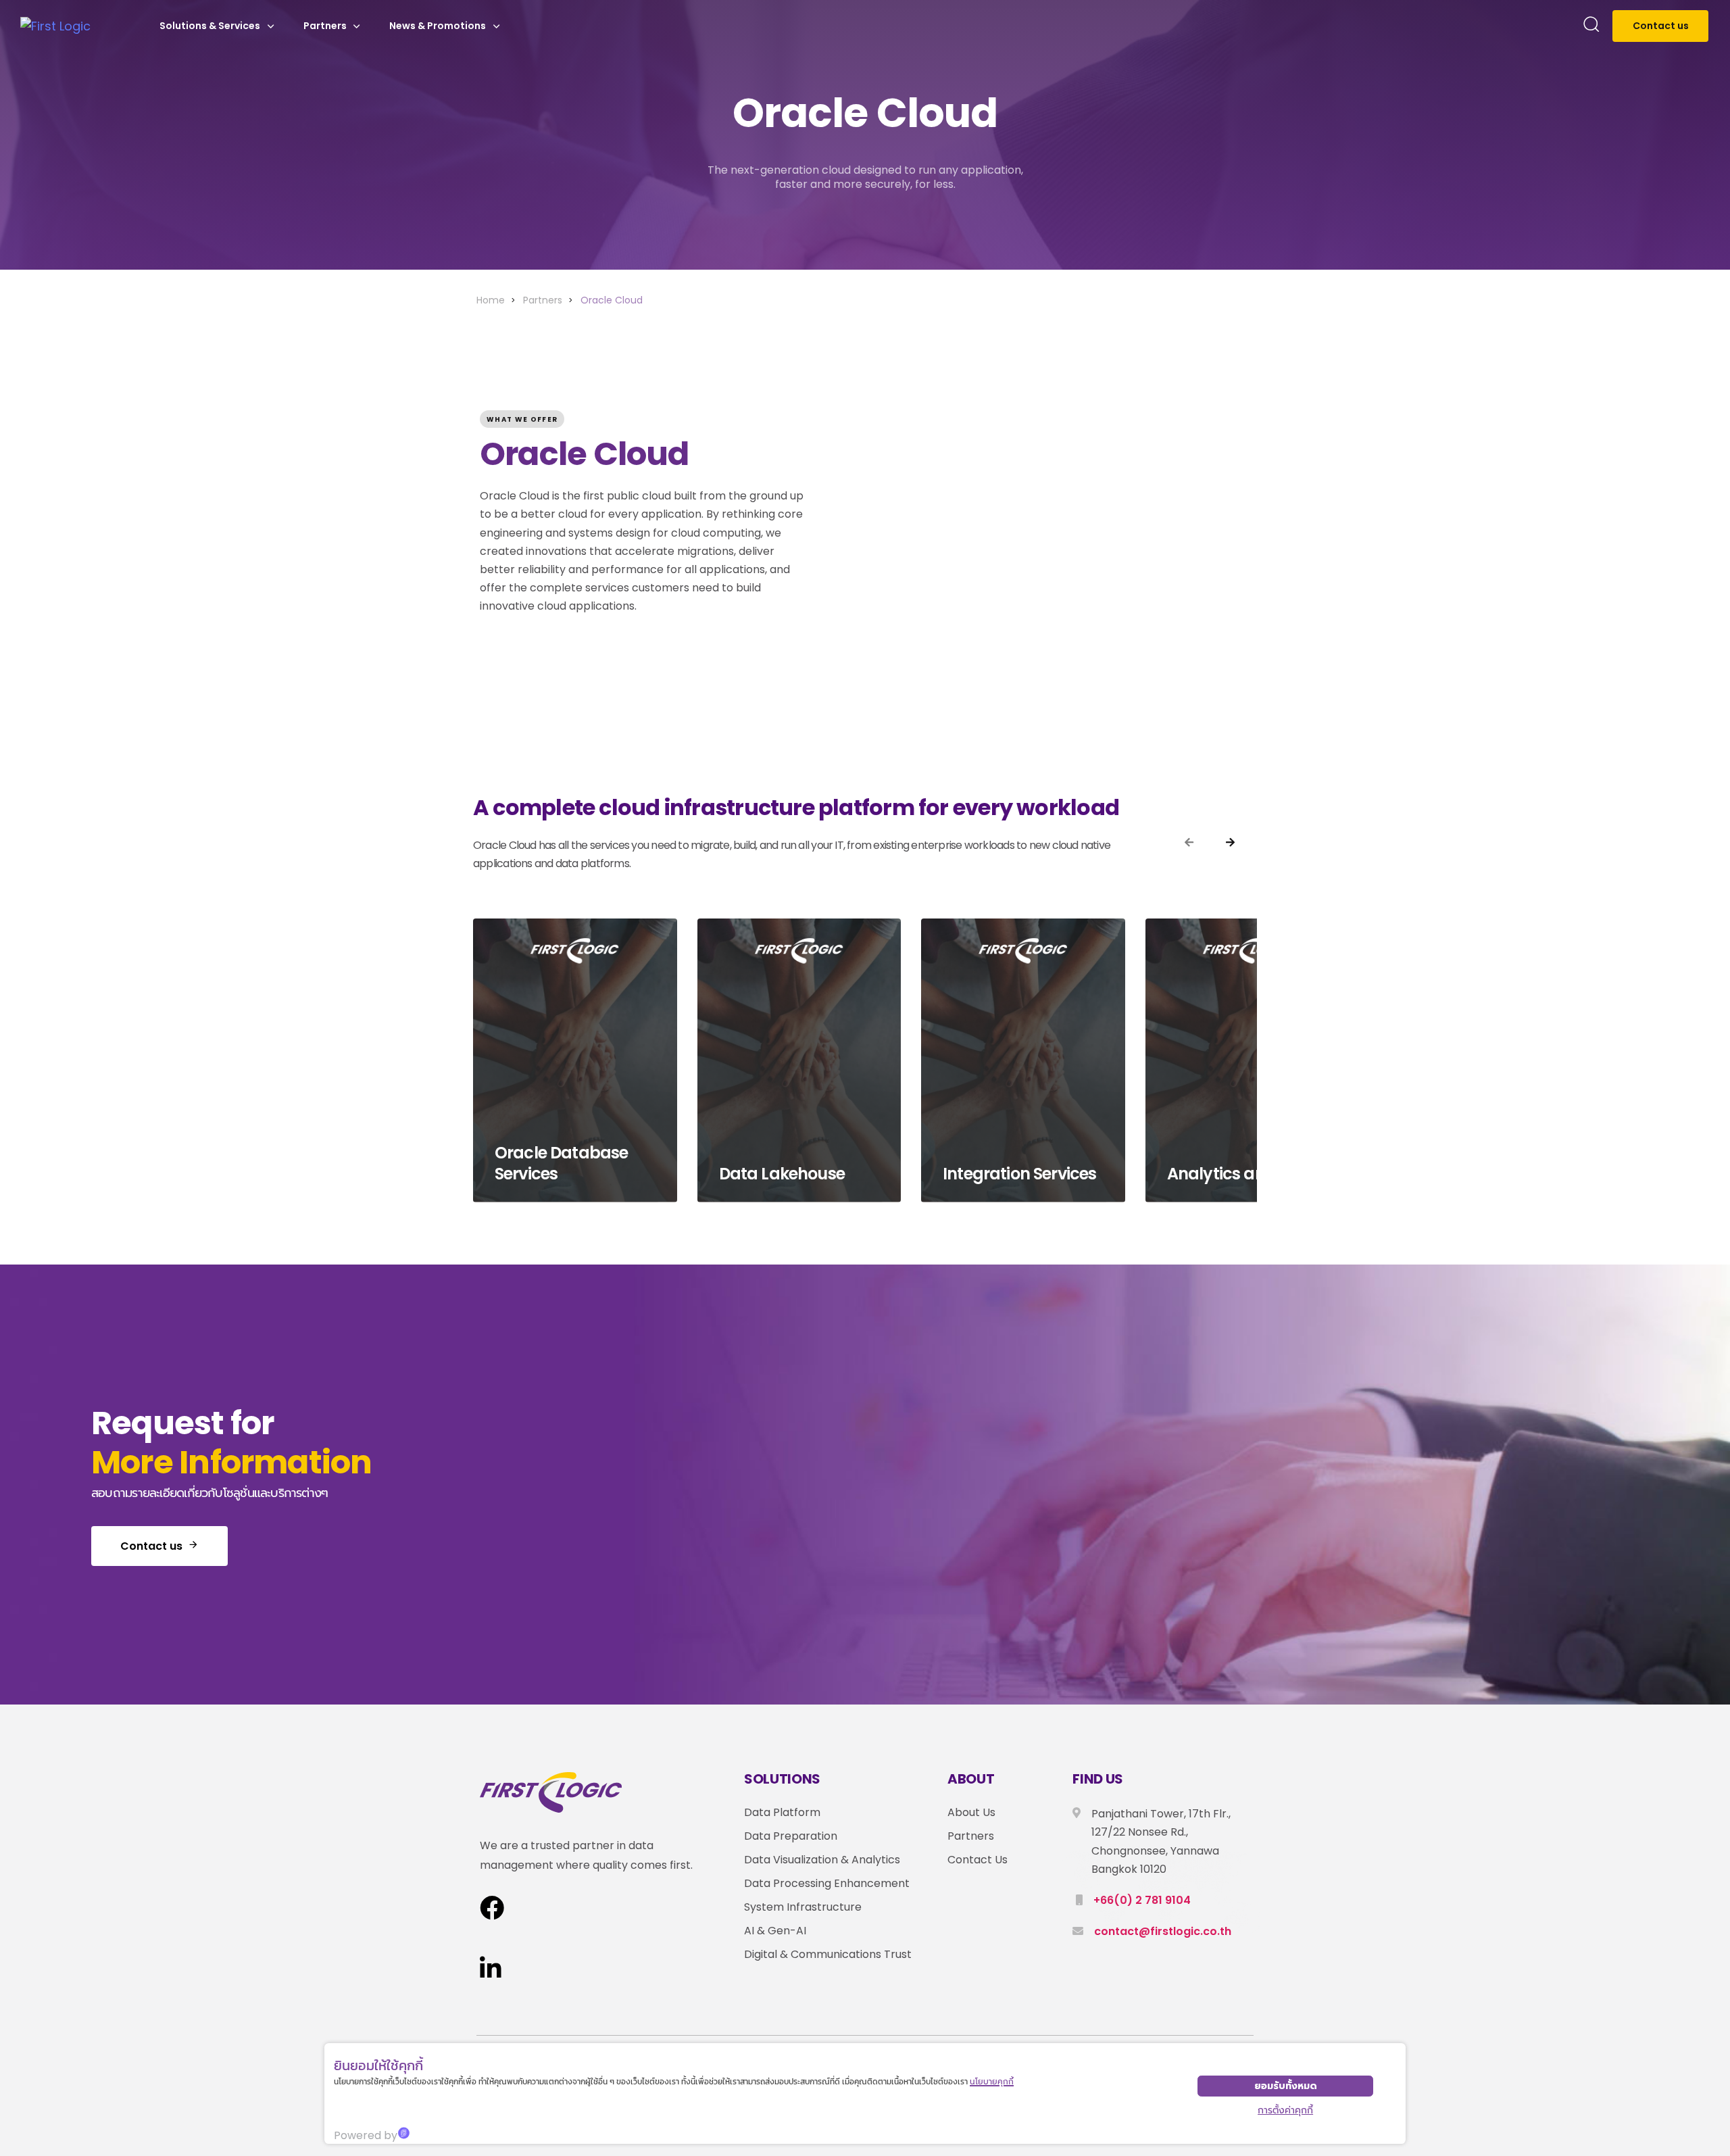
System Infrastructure (803, 1907)
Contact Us (978, 1860)
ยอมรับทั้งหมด (1286, 2086)
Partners (325, 26)
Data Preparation (791, 1836)
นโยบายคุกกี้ (992, 2081)
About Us (971, 1812)
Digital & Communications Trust (828, 1954)
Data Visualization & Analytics (822, 1860)
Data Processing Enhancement (827, 1883)
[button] (1591, 26)
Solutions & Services (210, 26)
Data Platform (782, 1812)
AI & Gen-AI (775, 1931)
